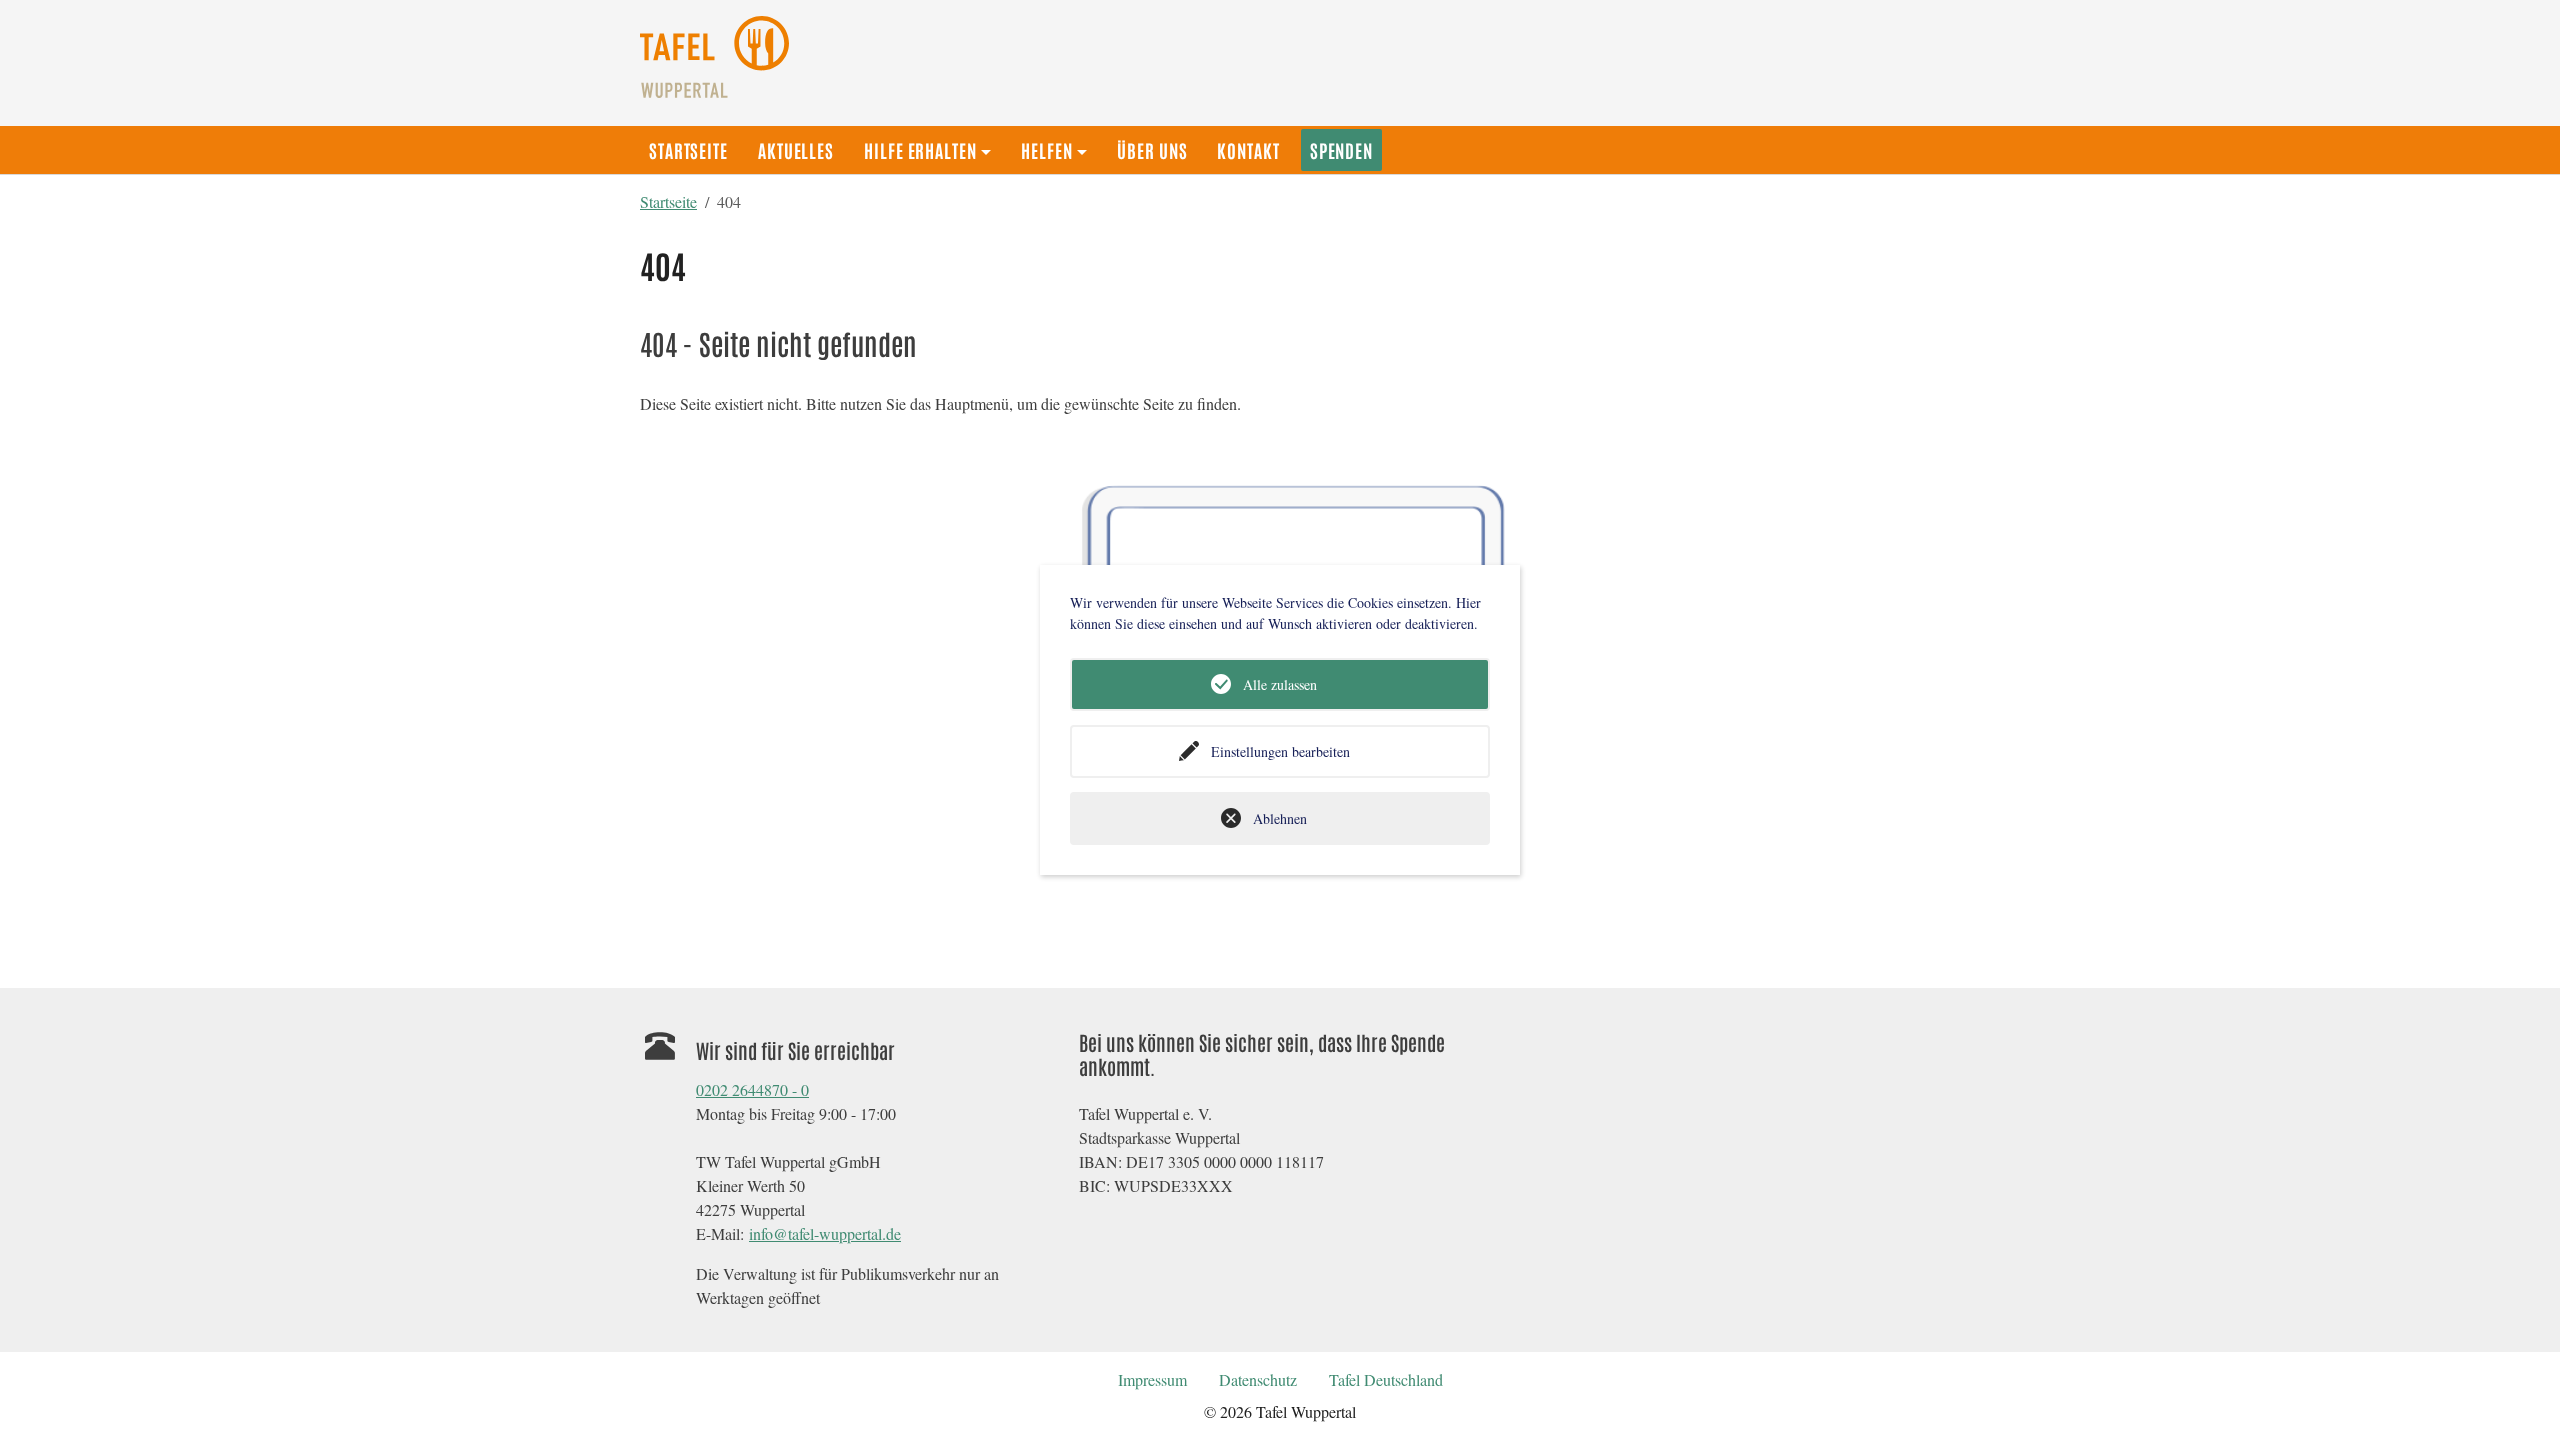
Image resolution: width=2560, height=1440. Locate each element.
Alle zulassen (1280, 684)
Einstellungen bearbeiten (1280, 751)
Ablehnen (1280, 818)
